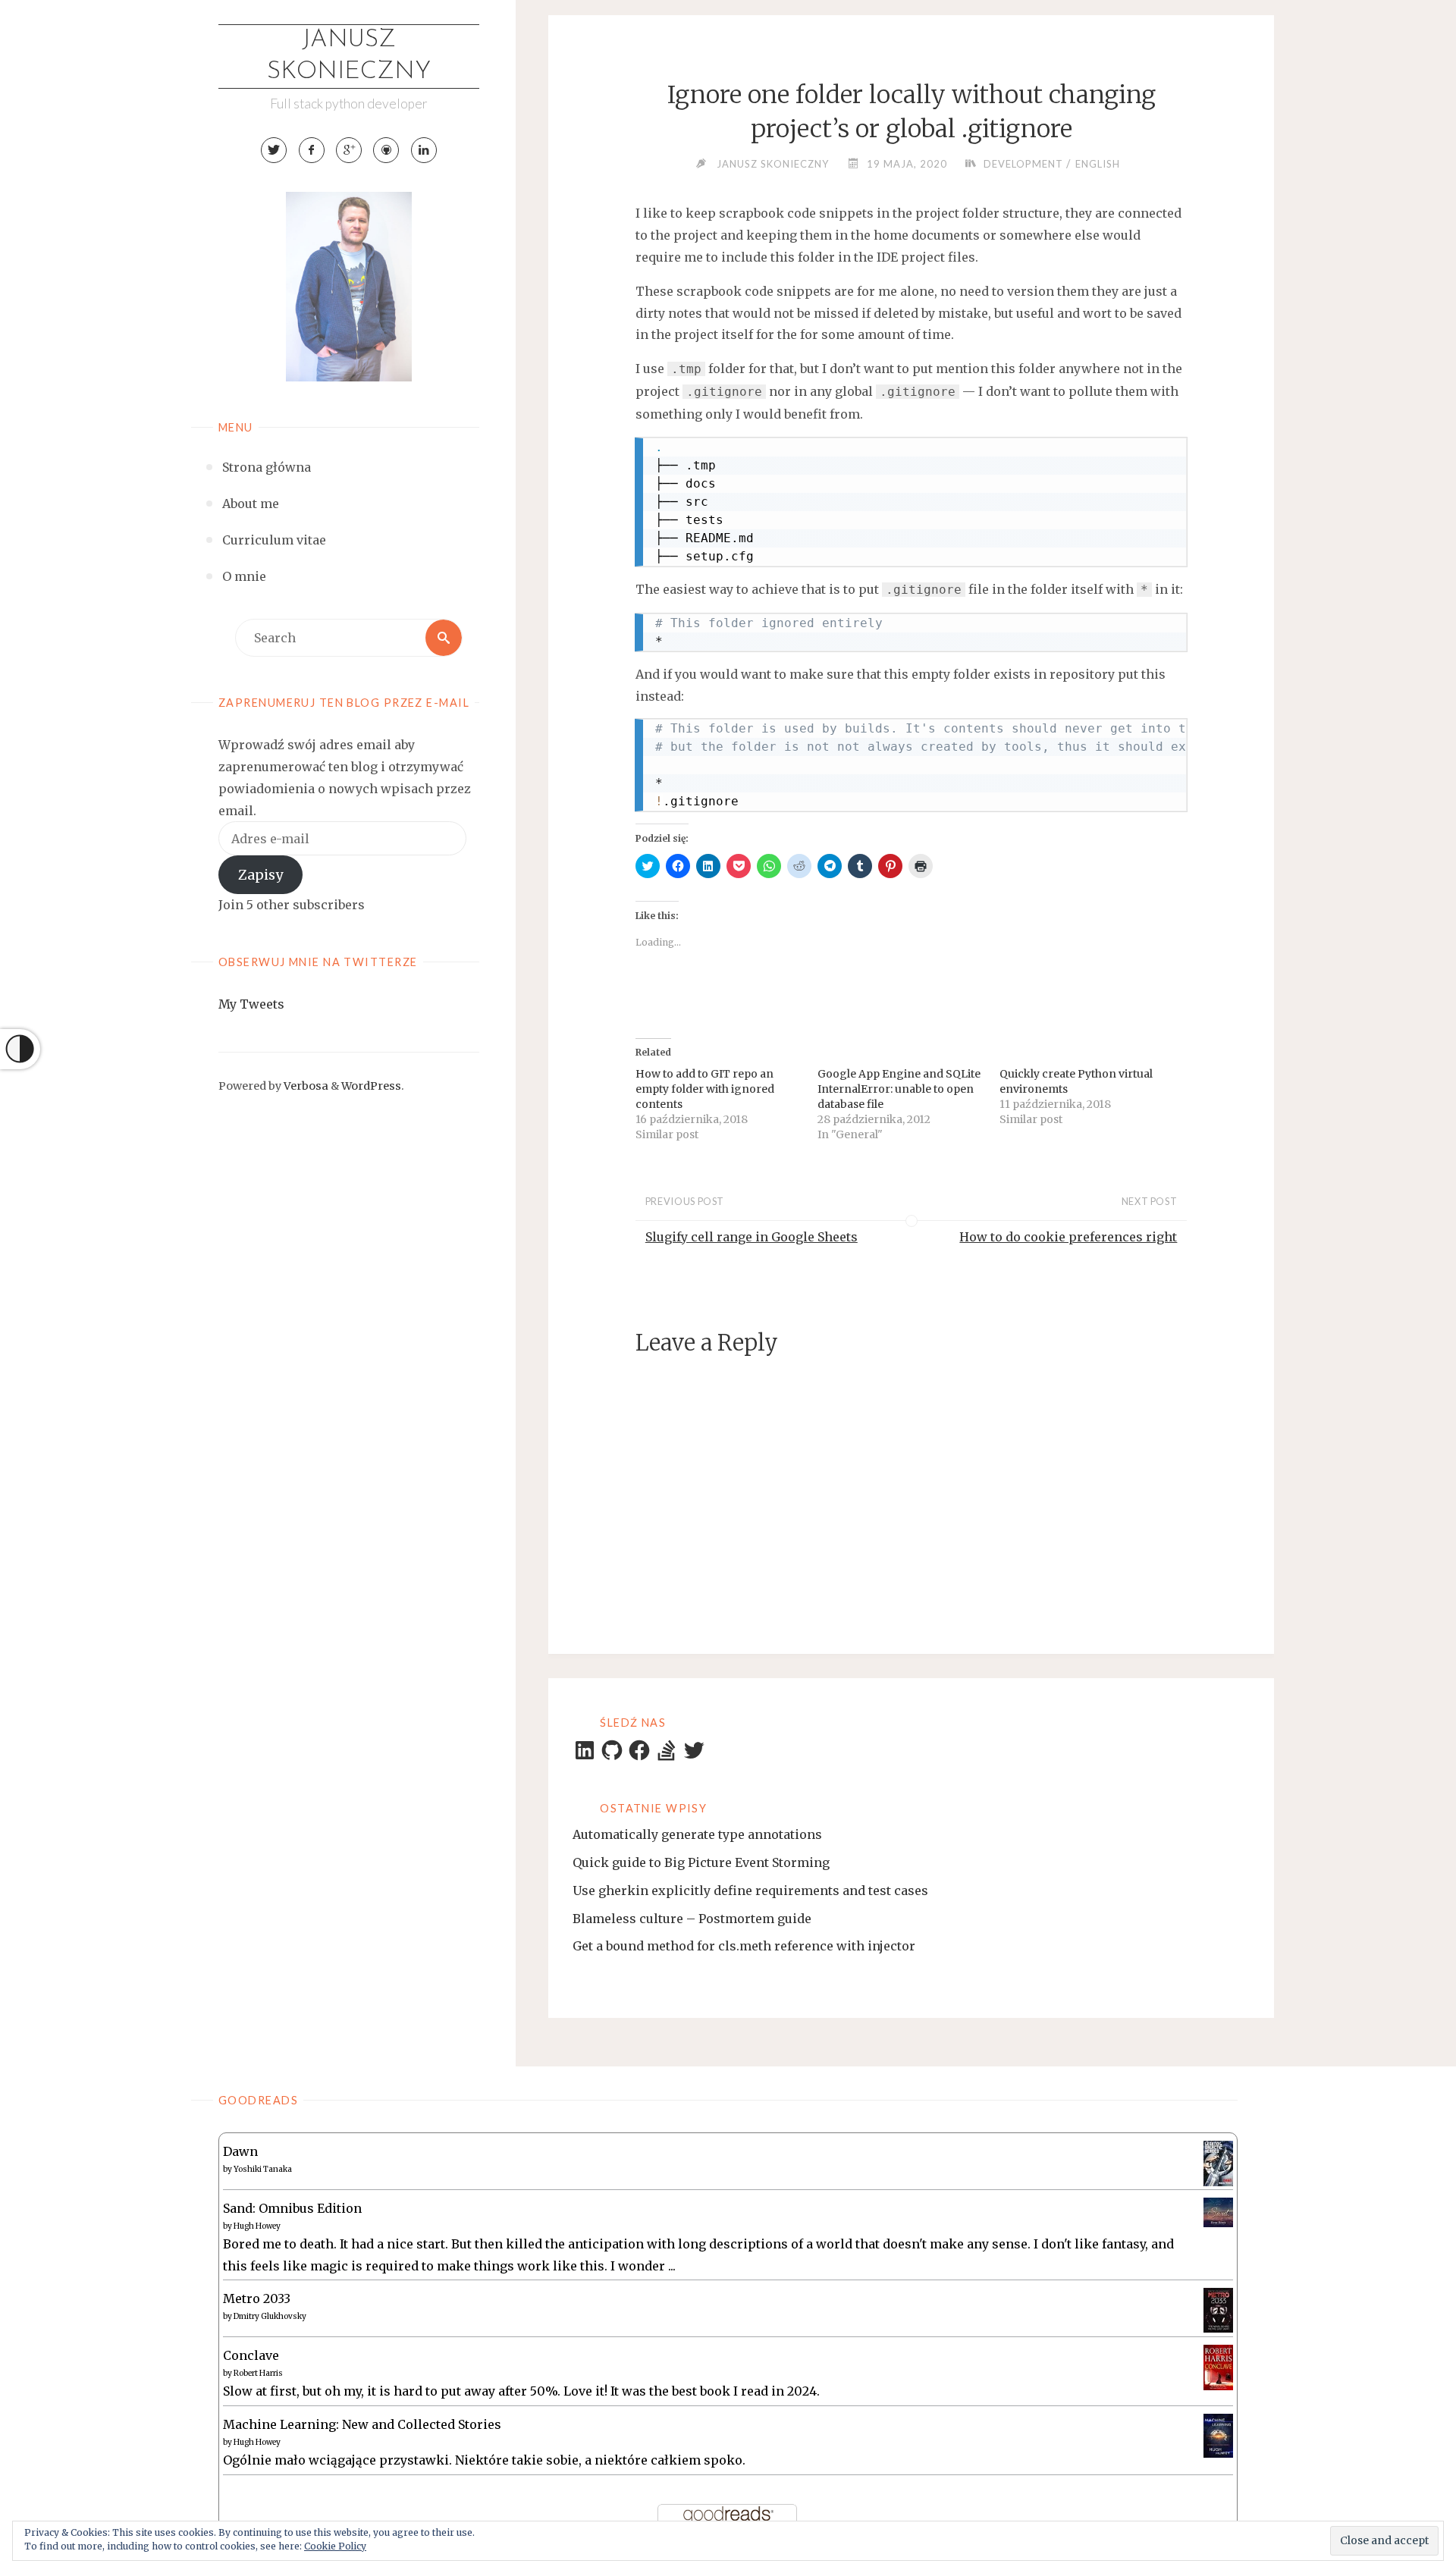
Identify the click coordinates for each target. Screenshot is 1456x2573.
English (1098, 164)
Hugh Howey (257, 2226)
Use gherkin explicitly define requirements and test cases (750, 1891)
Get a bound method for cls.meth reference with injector (744, 1946)
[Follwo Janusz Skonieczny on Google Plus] (349, 150)
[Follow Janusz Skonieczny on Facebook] (312, 150)
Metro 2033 (257, 2298)
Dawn (240, 2151)
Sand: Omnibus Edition (292, 2208)
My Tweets (251, 1004)
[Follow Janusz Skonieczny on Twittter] (274, 150)
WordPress (371, 1086)
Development (1023, 164)
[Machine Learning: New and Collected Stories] (1218, 2435)
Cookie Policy (335, 2546)
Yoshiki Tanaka (263, 2169)
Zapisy (260, 875)
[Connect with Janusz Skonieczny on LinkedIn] (424, 150)
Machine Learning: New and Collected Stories (362, 2424)
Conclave (251, 2355)
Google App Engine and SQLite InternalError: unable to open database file (899, 1089)
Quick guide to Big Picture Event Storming (701, 1862)
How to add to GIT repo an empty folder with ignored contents (705, 1089)
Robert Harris (258, 2373)
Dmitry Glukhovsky (270, 2316)
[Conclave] (1218, 2367)
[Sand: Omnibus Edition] (1218, 2211)
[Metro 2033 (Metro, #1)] (1218, 2309)
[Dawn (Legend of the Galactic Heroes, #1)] (1218, 2162)
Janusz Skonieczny (349, 56)
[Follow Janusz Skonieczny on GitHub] (386, 150)
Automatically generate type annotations (697, 1834)
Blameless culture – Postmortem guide (692, 1919)
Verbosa (305, 1086)
